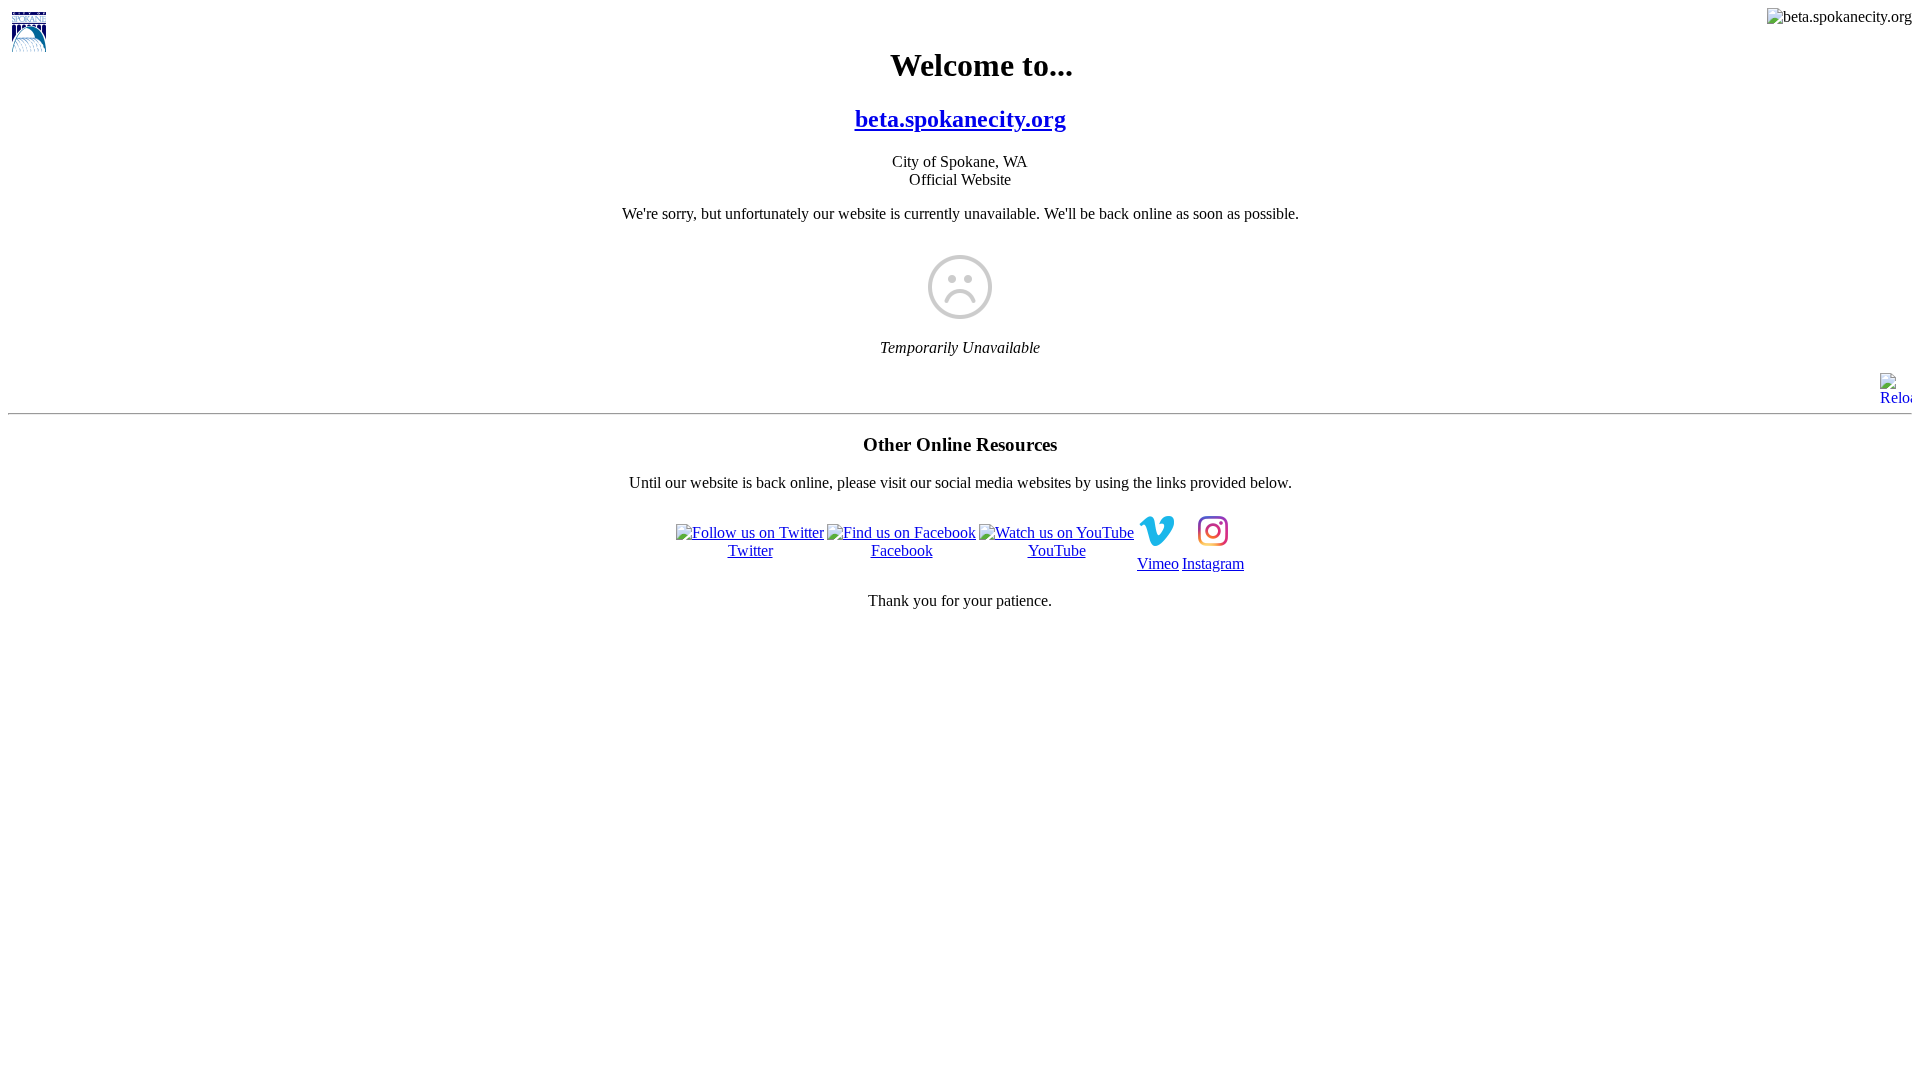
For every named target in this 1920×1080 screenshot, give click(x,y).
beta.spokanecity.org (960, 119)
